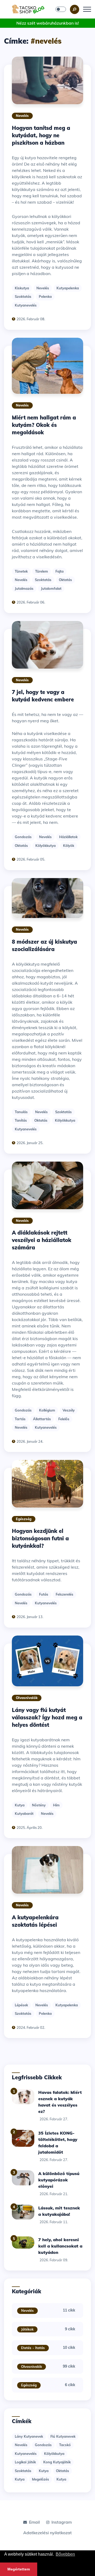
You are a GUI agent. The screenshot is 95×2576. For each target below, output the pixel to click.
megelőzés (41, 2479)
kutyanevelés (26, 305)
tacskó (65, 2445)
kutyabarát (24, 1814)
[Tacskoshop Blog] (28, 9)
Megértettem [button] (19, 2569)
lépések (21, 2005)
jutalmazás (24, 588)
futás (44, 1594)
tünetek (21, 571)
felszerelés (65, 1594)
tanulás (21, 1112)
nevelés (43, 288)
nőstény (39, 1805)
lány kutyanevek (29, 2436)
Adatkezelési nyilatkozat (47, 2533)
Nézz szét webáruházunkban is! (48, 23)
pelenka (45, 296)
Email (34, 2522)
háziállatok (68, 837)
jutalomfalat (51, 588)
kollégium (47, 1410)
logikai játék (25, 2462)
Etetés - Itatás (33, 2348)
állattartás (42, 1419)
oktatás (65, 580)
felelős (64, 1419)
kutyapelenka (68, 288)
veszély (69, 1410)
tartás (20, 1419)
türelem (42, 571)
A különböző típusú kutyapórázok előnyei (59, 2180)
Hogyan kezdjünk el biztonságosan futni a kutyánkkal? (40, 1538)
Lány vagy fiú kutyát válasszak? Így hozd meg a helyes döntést (47, 1717)
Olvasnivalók (27, 1698)
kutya (20, 1805)
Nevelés (22, 116)
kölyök (69, 846)
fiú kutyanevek (63, 2436)
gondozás (23, 837)
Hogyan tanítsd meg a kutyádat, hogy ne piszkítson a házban (41, 135)
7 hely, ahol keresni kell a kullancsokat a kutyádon (60, 2246)
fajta (60, 571)
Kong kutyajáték (57, 2462)
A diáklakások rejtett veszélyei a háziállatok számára (42, 1240)
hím (56, 1805)
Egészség (24, 1519)
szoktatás (23, 296)
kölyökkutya (46, 846)
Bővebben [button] (65, 2554)
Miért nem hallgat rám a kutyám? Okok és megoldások (44, 425)
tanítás (21, 1120)
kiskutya (22, 288)
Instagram (62, 2522)
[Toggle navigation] (87, 9)
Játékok (27, 2329)
